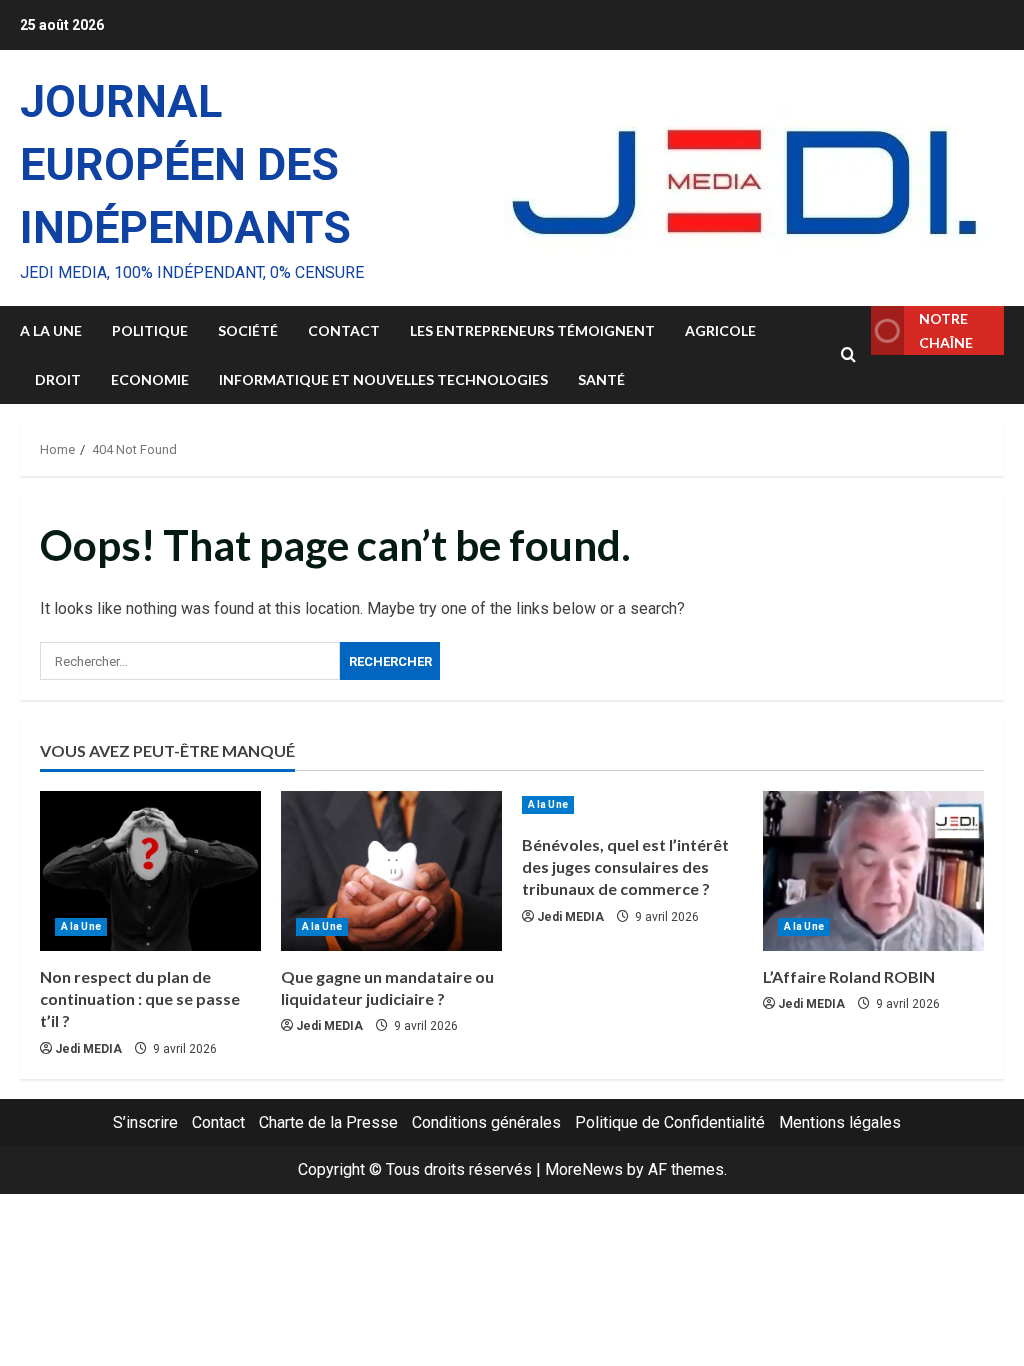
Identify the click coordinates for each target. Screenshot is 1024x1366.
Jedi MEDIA (88, 1049)
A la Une (51, 330)
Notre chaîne (946, 330)
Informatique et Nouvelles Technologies (383, 379)
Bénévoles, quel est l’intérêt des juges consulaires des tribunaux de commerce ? (625, 867)
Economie (150, 379)
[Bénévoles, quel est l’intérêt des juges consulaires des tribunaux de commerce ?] (632, 805)
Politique (150, 330)
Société (248, 330)
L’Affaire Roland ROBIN (849, 976)
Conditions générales (486, 1122)
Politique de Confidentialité (670, 1122)
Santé (601, 379)
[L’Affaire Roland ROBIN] (873, 871)
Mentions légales (840, 1122)
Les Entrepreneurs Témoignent (532, 330)
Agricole (720, 330)
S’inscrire (145, 1122)
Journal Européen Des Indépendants (185, 164)
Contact (344, 330)
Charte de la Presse (328, 1122)
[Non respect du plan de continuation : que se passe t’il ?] (150, 871)
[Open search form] (848, 355)
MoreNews (584, 1169)
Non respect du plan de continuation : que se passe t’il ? (140, 999)
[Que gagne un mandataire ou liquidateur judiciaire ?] (391, 871)
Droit (58, 379)
